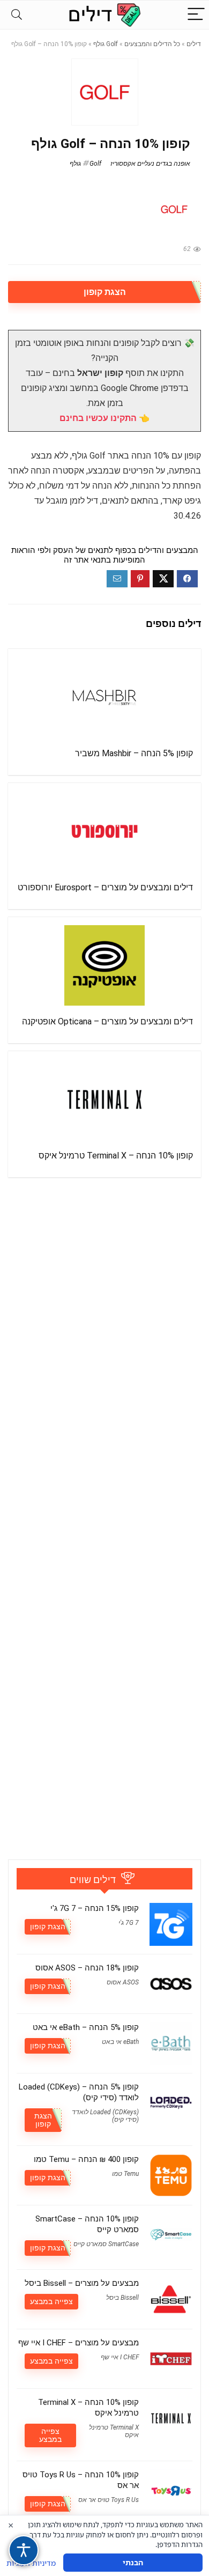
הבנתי (133, 2562)
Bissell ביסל (122, 2298)
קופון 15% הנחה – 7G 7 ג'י (95, 1908)
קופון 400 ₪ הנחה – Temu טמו (86, 2159)
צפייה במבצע (51, 2301)
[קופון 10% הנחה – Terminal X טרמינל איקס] (104, 1099)
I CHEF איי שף (120, 2357)
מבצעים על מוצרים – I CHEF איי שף (79, 2343)
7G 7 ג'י (129, 1923)
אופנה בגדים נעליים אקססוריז (150, 164)
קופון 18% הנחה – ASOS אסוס (87, 1968)
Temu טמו (125, 2174)
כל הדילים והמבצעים (152, 44)
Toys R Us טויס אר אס (109, 2500)
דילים (194, 44)
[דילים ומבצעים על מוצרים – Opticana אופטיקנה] (104, 965)
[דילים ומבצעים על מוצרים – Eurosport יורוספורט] (104, 831)
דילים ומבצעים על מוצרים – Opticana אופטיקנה (107, 1021)
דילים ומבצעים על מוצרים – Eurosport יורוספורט (105, 887)
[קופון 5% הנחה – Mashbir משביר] (104, 697)
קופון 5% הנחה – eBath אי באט (86, 2027)
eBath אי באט (120, 2042)
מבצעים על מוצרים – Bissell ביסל (82, 2283)
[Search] (17, 15)
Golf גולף (106, 44)
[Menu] (196, 15)
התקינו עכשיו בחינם (98, 418)
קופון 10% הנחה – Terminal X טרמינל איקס (116, 1156)
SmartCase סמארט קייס (106, 2244)
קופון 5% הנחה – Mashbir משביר (134, 753)
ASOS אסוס (123, 1982)
